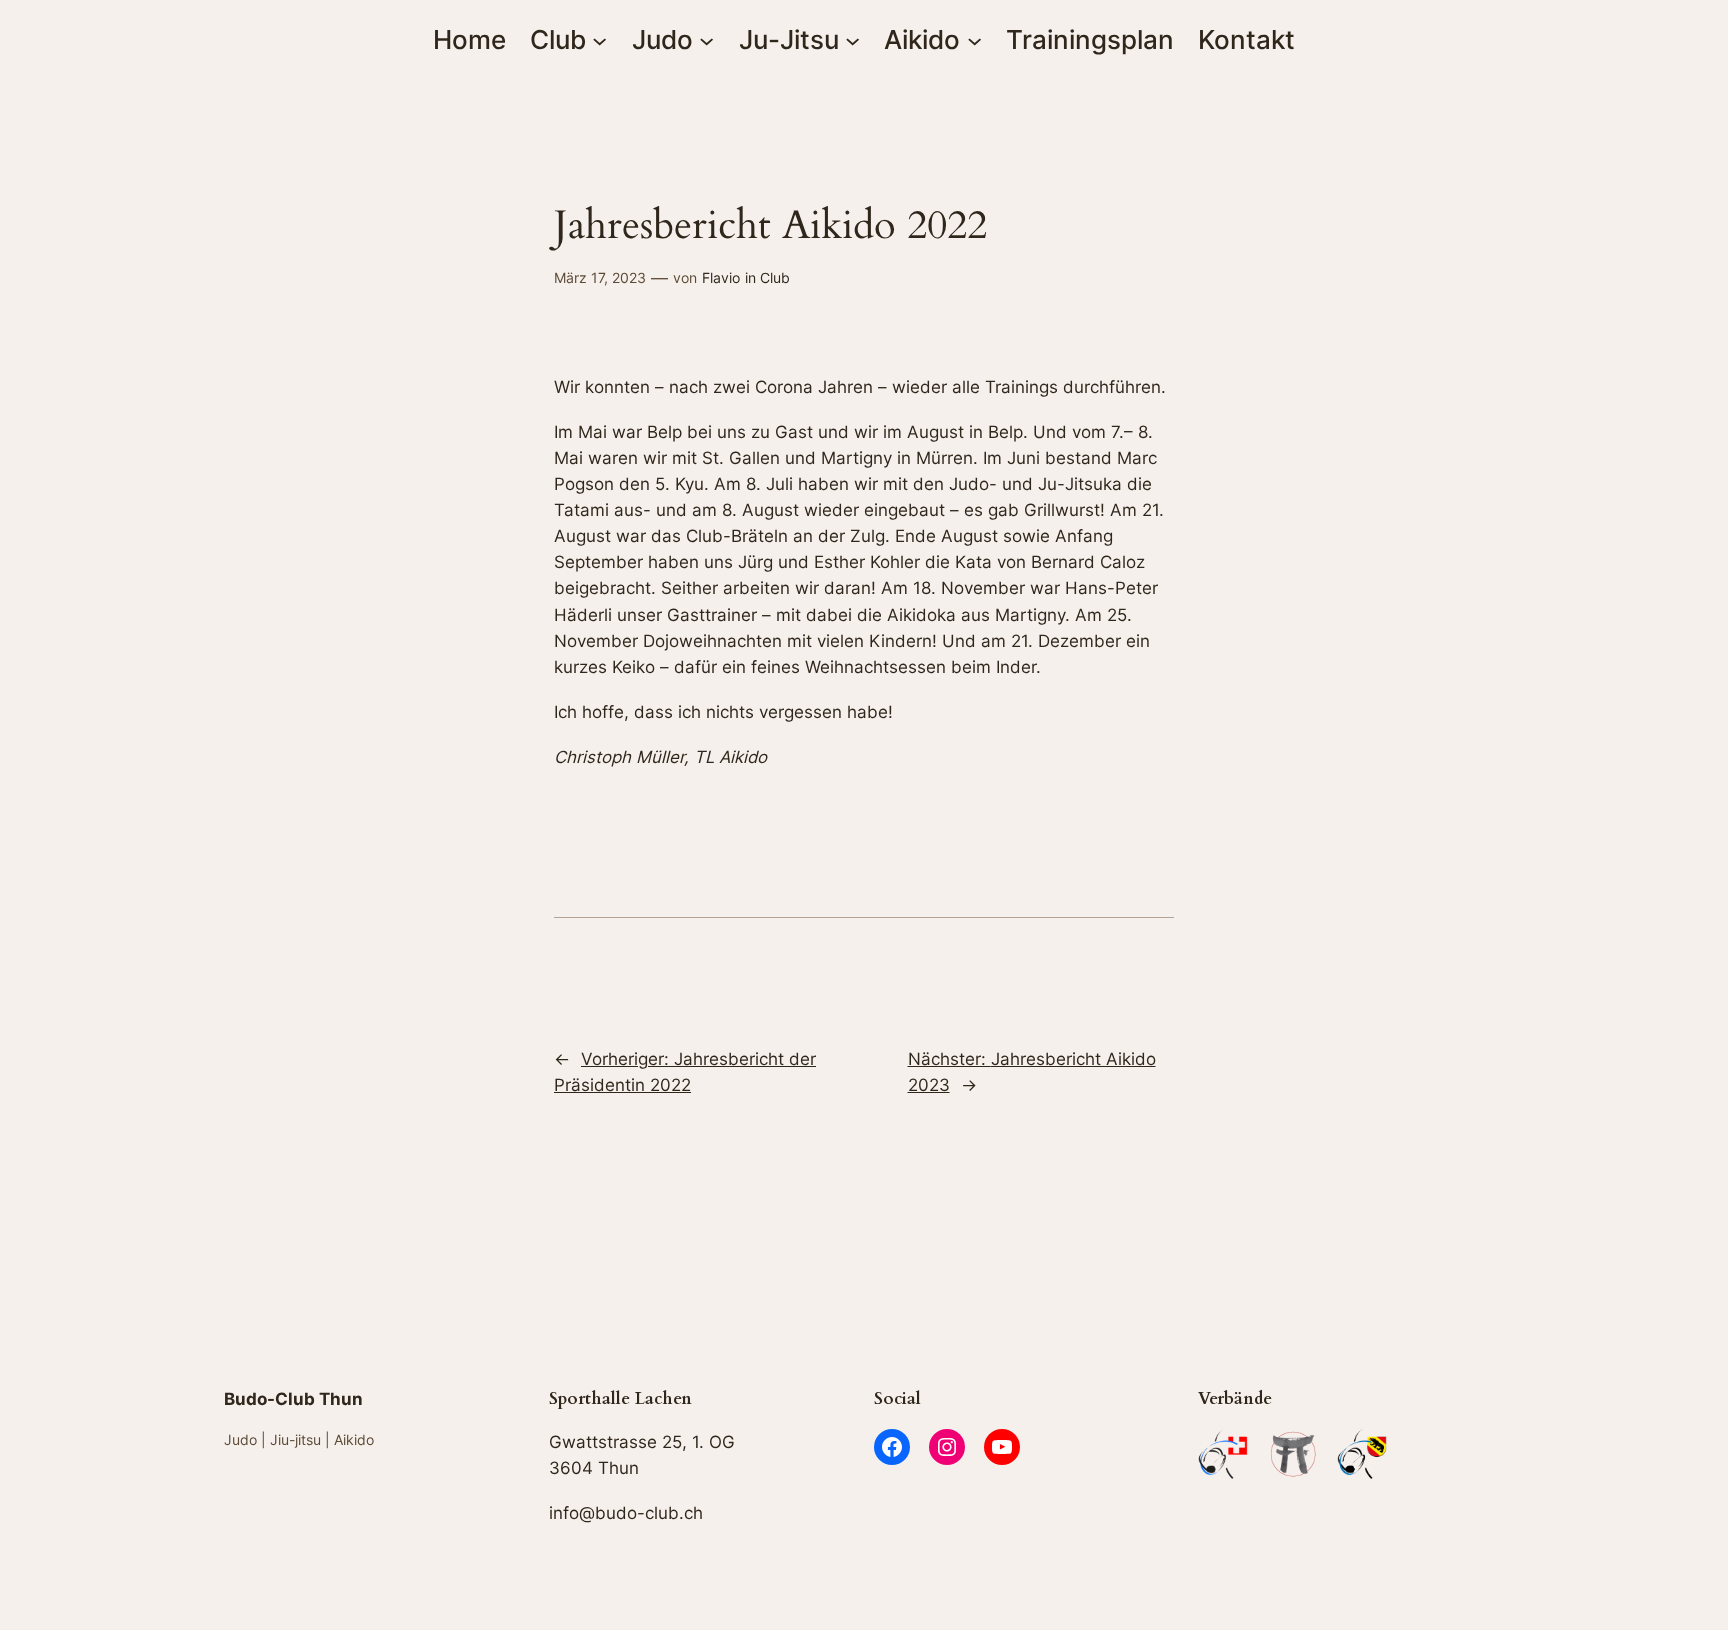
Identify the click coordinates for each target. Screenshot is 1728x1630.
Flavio (721, 277)
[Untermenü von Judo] (706, 39)
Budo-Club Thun (293, 1399)
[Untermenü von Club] (599, 39)
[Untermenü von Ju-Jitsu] (852, 39)
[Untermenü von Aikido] (974, 39)
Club (775, 277)
